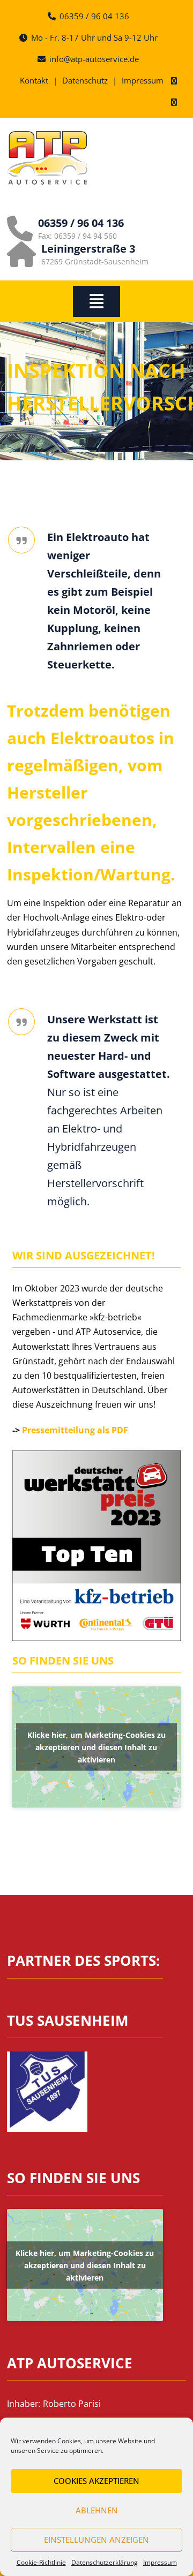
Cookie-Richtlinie (41, 2562)
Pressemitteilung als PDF (75, 1430)
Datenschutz (85, 80)
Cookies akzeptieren (96, 2481)
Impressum (160, 2562)
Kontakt (34, 80)
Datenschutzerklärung (105, 2562)
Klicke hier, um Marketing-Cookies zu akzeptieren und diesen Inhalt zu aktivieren (96, 1747)
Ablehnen (97, 2510)
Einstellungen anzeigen (96, 2540)
